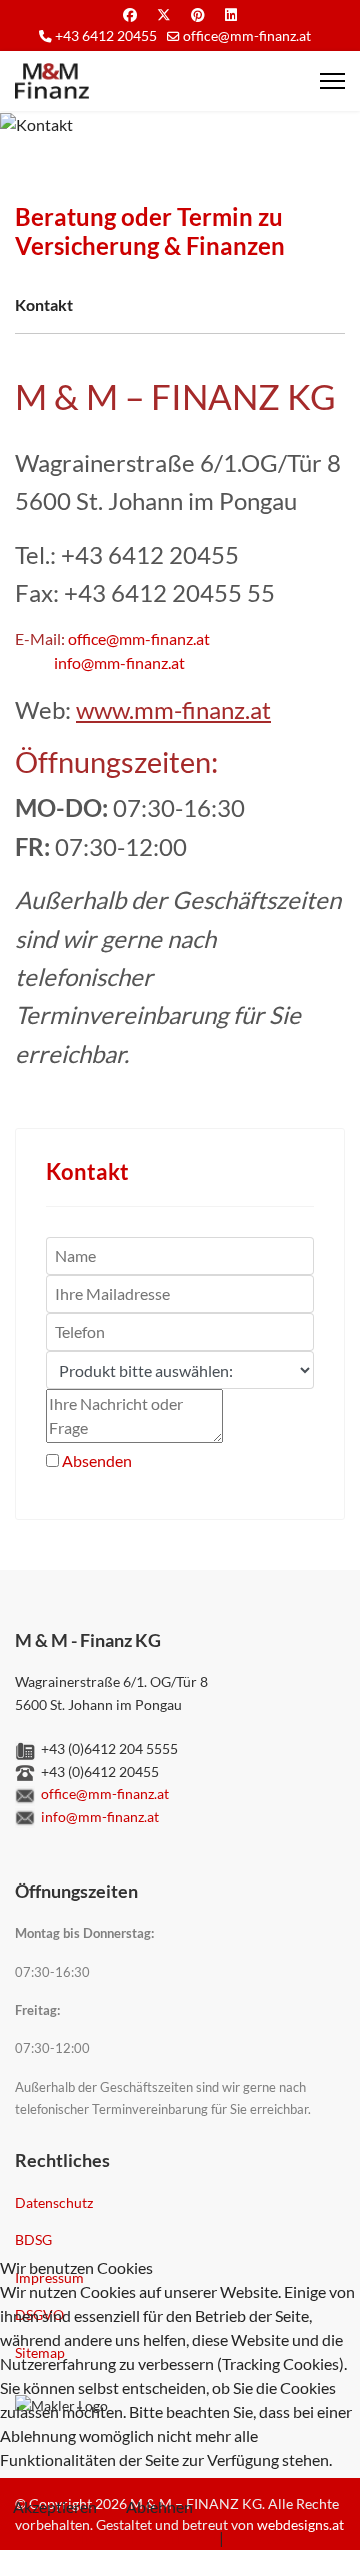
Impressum (265, 2537)
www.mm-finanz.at (173, 709)
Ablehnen (159, 2506)
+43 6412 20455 (106, 35)
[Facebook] (130, 14)
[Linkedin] (231, 14)
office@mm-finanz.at (247, 35)
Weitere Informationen (136, 2537)
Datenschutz (54, 2202)
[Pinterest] (198, 14)
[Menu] (332, 81)
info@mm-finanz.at (119, 662)
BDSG (33, 2239)
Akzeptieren (55, 2506)
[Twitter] (164, 14)
